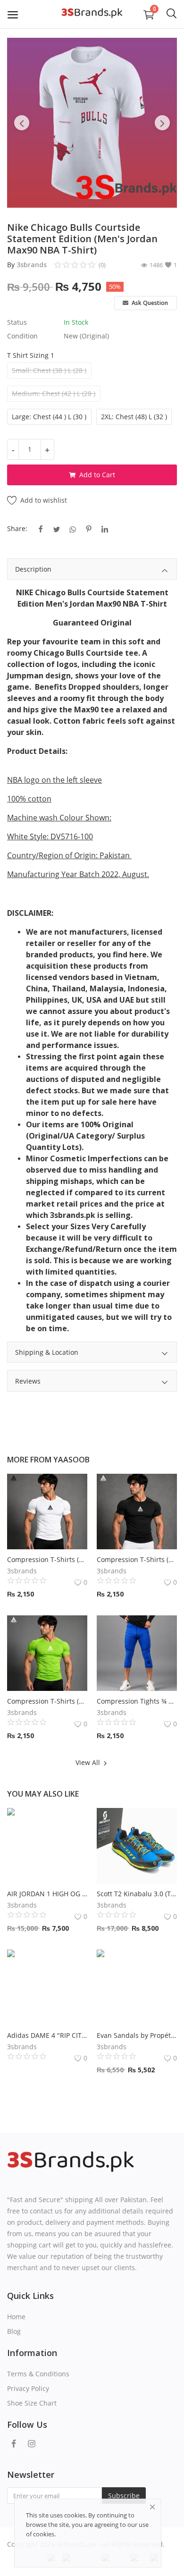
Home (16, 2317)
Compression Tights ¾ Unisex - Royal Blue (137, 1701)
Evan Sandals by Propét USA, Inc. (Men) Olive (137, 2035)
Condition (22, 336)
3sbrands (32, 265)
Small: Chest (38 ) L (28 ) (49, 370)
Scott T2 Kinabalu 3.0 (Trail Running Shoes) (137, 1894)
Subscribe (124, 2496)
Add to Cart (97, 475)
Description (33, 569)
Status (17, 322)
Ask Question (149, 303)
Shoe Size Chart (32, 2403)
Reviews (28, 1381)
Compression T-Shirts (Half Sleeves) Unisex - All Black (137, 1559)
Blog (14, 2331)
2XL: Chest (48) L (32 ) (134, 417)
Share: (17, 528)
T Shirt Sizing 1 (31, 355)
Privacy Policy (28, 2388)
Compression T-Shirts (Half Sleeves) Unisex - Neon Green (47, 1701)
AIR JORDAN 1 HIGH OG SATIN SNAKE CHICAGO (47, 1894)
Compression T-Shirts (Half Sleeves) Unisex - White (47, 1559)
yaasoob (71, 1460)
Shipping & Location (47, 1352)
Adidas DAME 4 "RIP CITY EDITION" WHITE (47, 2035)
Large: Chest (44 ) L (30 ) (49, 417)
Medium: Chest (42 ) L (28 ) (54, 393)
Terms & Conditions (38, 2374)
